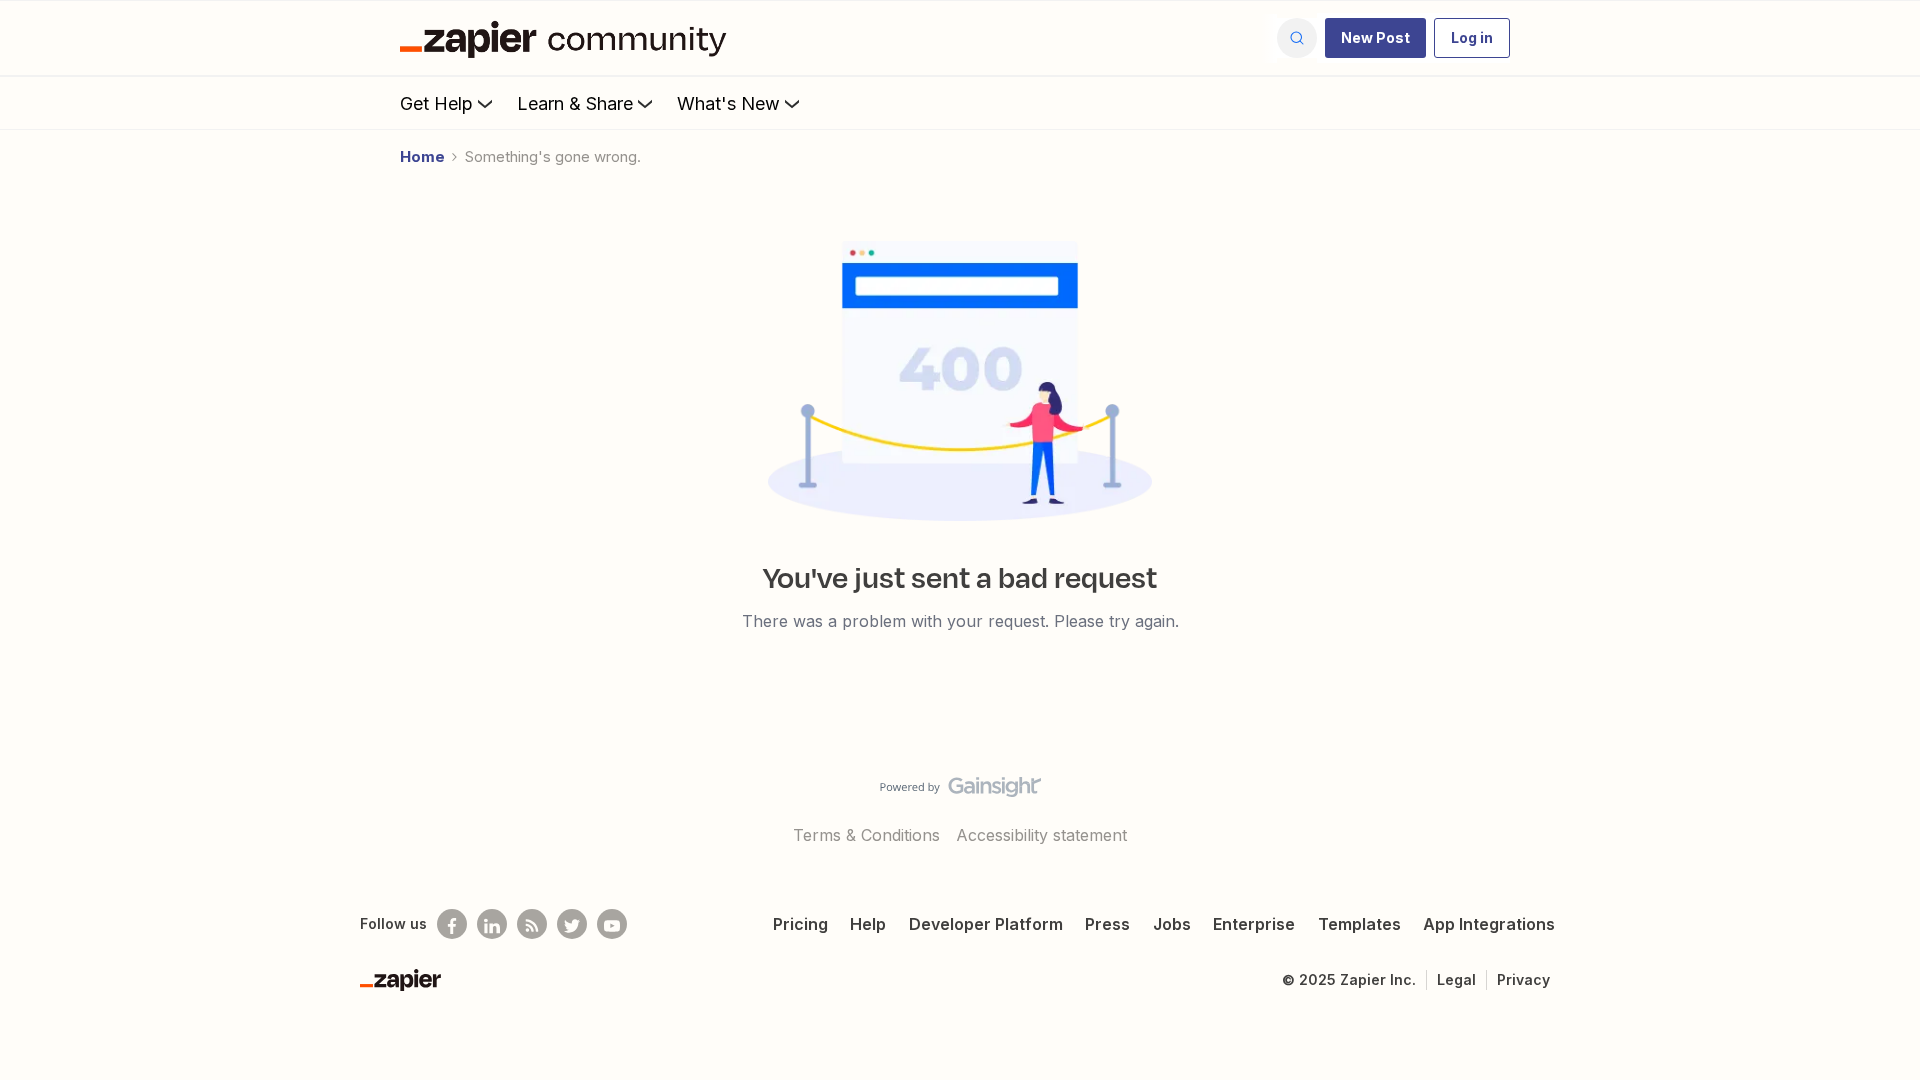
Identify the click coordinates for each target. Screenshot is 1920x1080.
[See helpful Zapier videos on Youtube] (612, 924)
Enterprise (1254, 924)
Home (422, 156)
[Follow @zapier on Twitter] (572, 924)
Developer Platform (986, 924)
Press (1107, 924)
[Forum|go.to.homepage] (568, 38)
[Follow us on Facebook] (452, 924)
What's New (728, 103)
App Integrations (1489, 924)
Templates (1359, 924)
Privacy (1523, 979)
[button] (1375, 38)
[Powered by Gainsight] (960, 792)
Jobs (1172, 924)
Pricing (800, 924)
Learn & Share (575, 103)
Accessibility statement (1041, 835)
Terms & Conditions (866, 835)
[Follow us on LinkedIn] (492, 924)
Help (868, 924)
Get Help (436, 103)
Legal (1456, 979)
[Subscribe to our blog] (532, 924)
